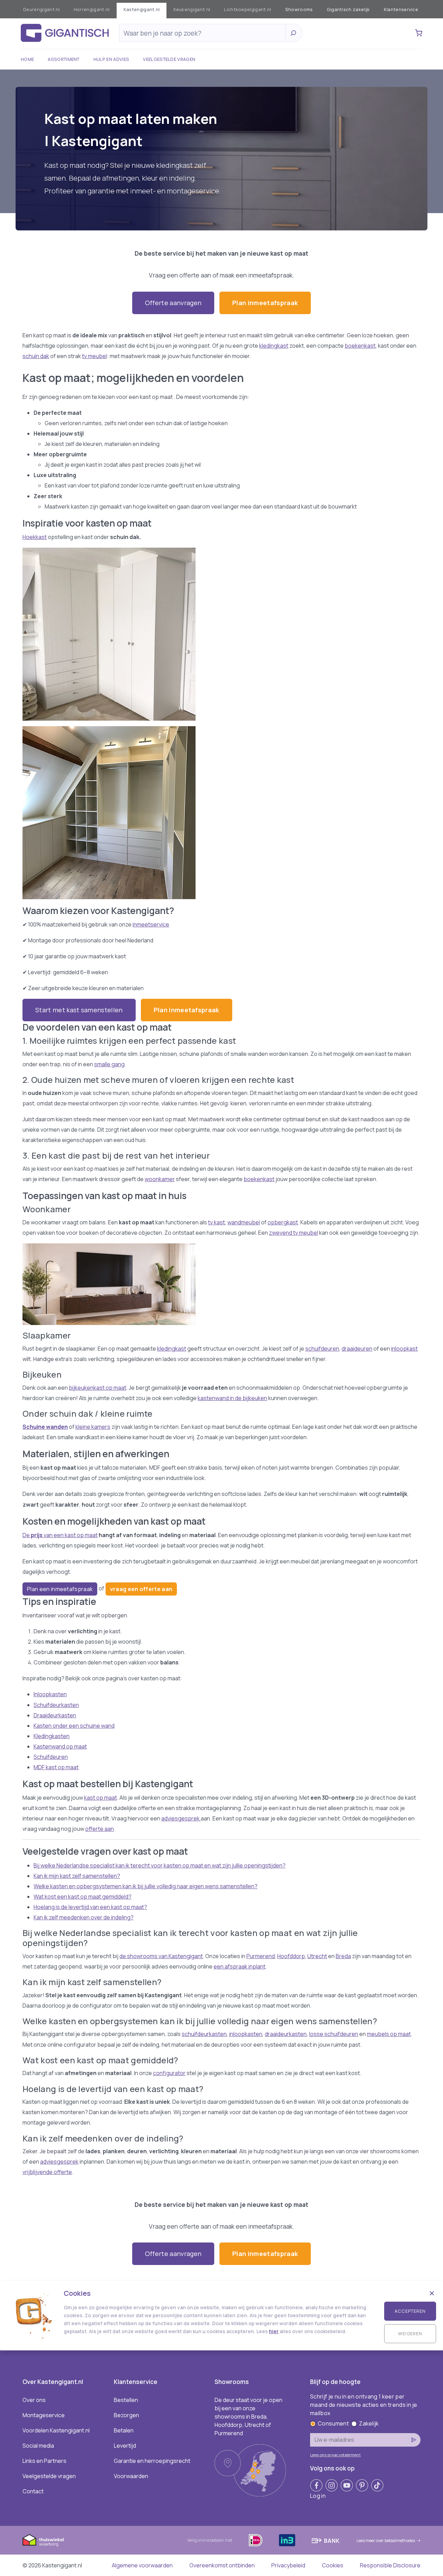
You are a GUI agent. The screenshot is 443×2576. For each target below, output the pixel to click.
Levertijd (125, 2446)
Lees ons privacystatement (335, 2455)
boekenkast (360, 346)
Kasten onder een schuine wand (74, 1726)
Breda (343, 1956)
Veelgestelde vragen (169, 59)
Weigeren (410, 2333)
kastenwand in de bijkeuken (232, 1398)
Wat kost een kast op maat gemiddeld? (83, 1897)
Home (27, 59)
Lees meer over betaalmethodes (386, 2541)
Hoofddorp (291, 1956)
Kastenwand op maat (60, 1746)
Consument (333, 2423)
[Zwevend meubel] (221, 1284)
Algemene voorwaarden (142, 2565)
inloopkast (404, 1349)
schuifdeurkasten (204, 2034)
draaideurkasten (286, 2034)
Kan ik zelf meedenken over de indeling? (84, 1917)
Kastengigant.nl (142, 9)
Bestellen (126, 2400)
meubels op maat (389, 2034)
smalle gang (109, 1064)
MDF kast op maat (56, 1767)
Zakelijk (369, 2423)
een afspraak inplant (239, 1966)
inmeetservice (151, 924)
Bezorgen (126, 2415)
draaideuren (357, 1349)
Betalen (124, 2430)
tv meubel (94, 356)
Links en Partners (44, 2461)
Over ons (34, 2400)
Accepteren (410, 2311)
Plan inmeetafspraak (265, 303)
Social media (38, 2446)
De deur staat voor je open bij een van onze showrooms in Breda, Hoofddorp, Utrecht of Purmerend (248, 2417)
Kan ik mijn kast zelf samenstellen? (77, 1876)
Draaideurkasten (55, 1715)
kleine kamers (93, 1427)
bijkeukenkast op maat (98, 1388)
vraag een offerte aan (141, 1589)
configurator (169, 2073)
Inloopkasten (50, 1694)
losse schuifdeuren (334, 2034)
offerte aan (100, 1829)
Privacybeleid (288, 2565)
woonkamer (160, 1179)
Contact (33, 2491)
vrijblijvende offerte (47, 2172)
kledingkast (274, 346)
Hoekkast (35, 537)
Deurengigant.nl (42, 9)
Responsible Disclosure (390, 2565)
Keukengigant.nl (192, 9)
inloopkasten (246, 2034)
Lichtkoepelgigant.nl (247, 9)
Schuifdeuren (51, 1757)
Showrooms (299, 9)
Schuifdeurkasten (56, 1705)
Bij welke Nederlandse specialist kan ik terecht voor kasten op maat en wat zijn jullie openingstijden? (160, 1865)
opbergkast (283, 1222)
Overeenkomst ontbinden (222, 2565)
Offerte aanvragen (173, 303)
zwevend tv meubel (293, 1233)
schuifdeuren (322, 1349)
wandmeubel (244, 1222)
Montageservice (44, 2415)
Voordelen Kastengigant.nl (56, 2430)
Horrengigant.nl (92, 9)
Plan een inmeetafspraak (60, 1589)
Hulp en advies (111, 59)
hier (274, 2331)
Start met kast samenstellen (79, 1010)
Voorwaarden (131, 2476)
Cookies (333, 2565)
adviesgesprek (181, 1818)
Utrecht (317, 1956)
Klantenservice (401, 9)
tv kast (216, 1222)
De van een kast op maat (60, 1535)
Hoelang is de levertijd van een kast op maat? (90, 1907)
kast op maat (101, 1798)
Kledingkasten (52, 1736)
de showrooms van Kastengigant (161, 1956)
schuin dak (36, 356)
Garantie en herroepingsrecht (152, 2461)
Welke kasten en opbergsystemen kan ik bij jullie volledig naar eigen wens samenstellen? (146, 1886)
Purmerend (261, 1956)
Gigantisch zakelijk (348, 9)
